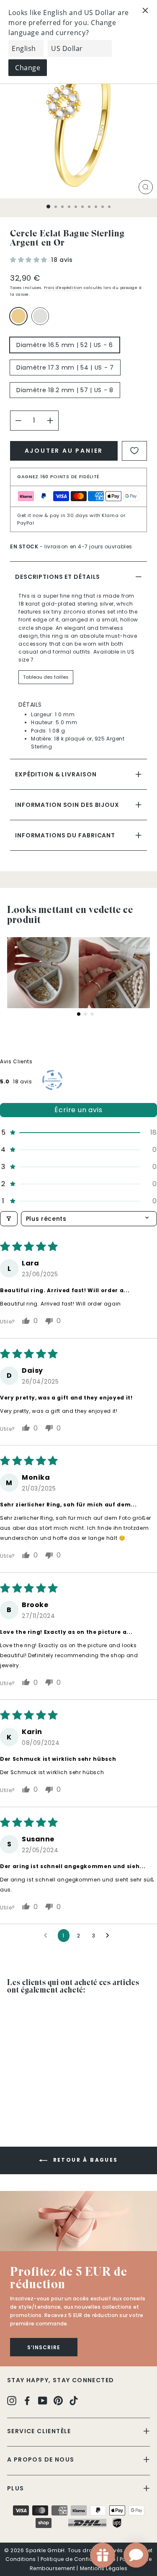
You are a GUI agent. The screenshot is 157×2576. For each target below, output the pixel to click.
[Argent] (42, 320)
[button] (30, 260)
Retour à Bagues (84, 2160)
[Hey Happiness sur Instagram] (12, 2400)
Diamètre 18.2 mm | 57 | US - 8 (65, 390)
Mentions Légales (104, 2568)
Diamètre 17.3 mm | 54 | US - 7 (65, 368)
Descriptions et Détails (58, 577)
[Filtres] (9, 1219)
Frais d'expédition (63, 288)
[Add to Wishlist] (134, 451)
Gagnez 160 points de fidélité (58, 477)
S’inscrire (44, 2347)
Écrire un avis (78, 1110)
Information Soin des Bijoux (67, 805)
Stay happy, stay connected (60, 2380)
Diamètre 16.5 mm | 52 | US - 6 (65, 345)
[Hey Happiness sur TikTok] (74, 2400)
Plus (16, 2488)
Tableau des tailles (46, 677)
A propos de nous (41, 2459)
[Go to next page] (110, 1936)
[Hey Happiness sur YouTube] (43, 2400)
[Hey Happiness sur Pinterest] (58, 2400)
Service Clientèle (39, 2431)
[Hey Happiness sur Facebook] (27, 2400)
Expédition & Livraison (56, 774)
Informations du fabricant (65, 835)
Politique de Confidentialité (78, 2559)
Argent (40, 316)
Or (18, 316)
